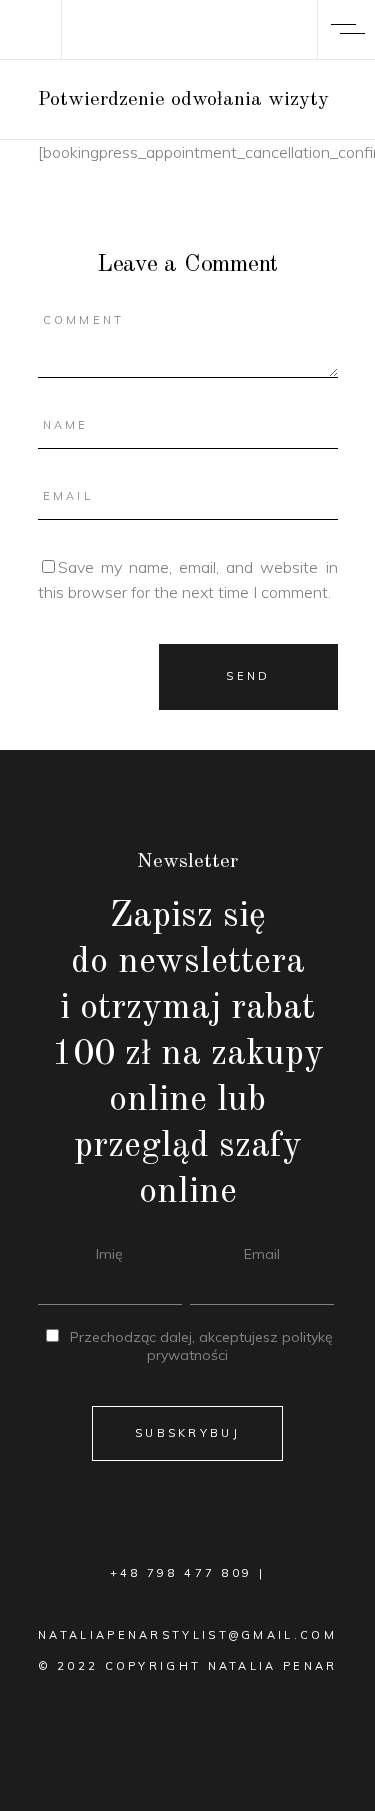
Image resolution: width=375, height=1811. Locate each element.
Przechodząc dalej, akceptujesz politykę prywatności (201, 1346)
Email (262, 1254)
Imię (109, 1254)
